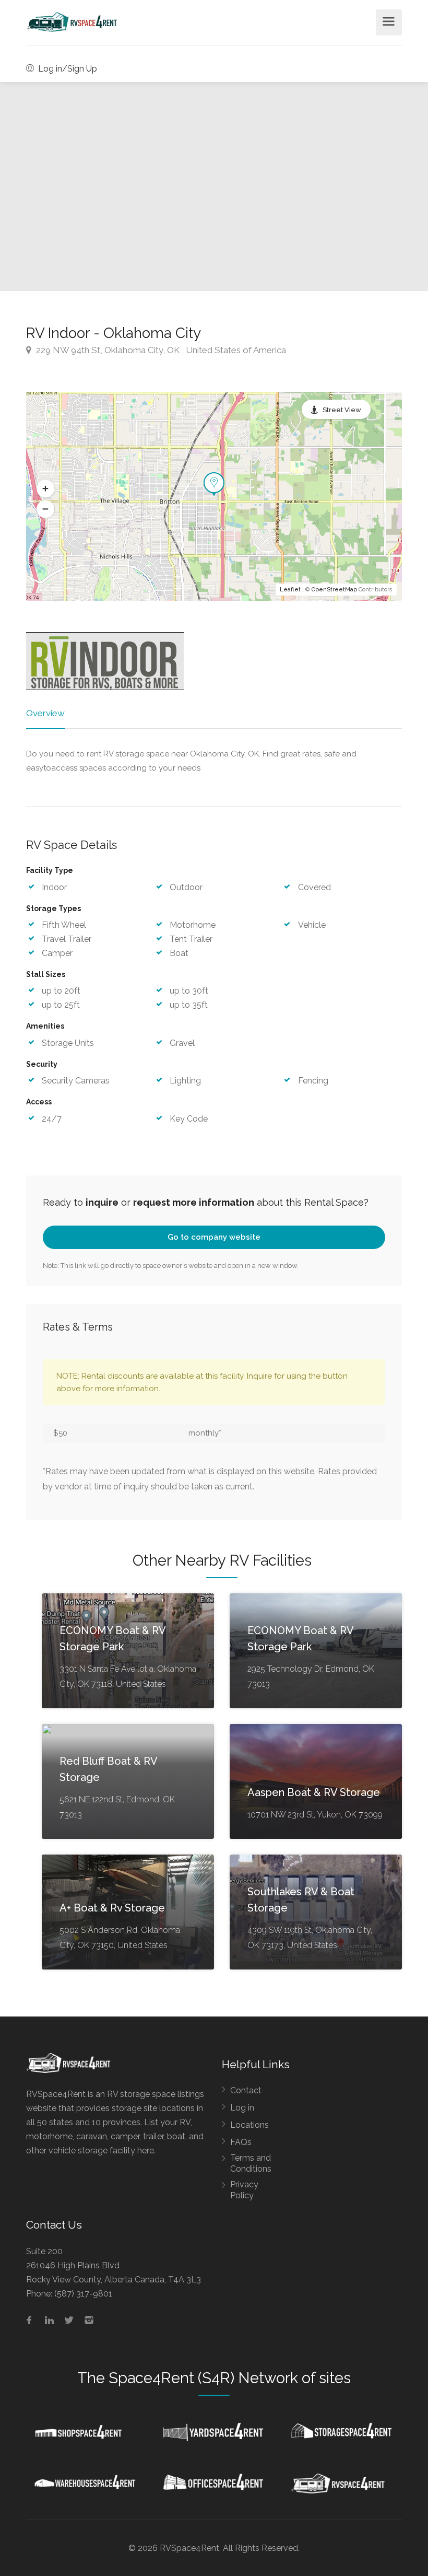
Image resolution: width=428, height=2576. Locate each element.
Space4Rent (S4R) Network (203, 2378)
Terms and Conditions (251, 2163)
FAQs (241, 2142)
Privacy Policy (244, 2190)
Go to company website (214, 1237)
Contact (246, 2090)
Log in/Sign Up (67, 69)
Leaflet (290, 590)
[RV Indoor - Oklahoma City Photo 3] (107, 187)
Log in (242, 2108)
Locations (249, 2125)
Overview (45, 713)
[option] (321, 187)
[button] (45, 489)
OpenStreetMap (334, 590)
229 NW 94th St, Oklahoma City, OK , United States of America (160, 350)
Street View (342, 410)
